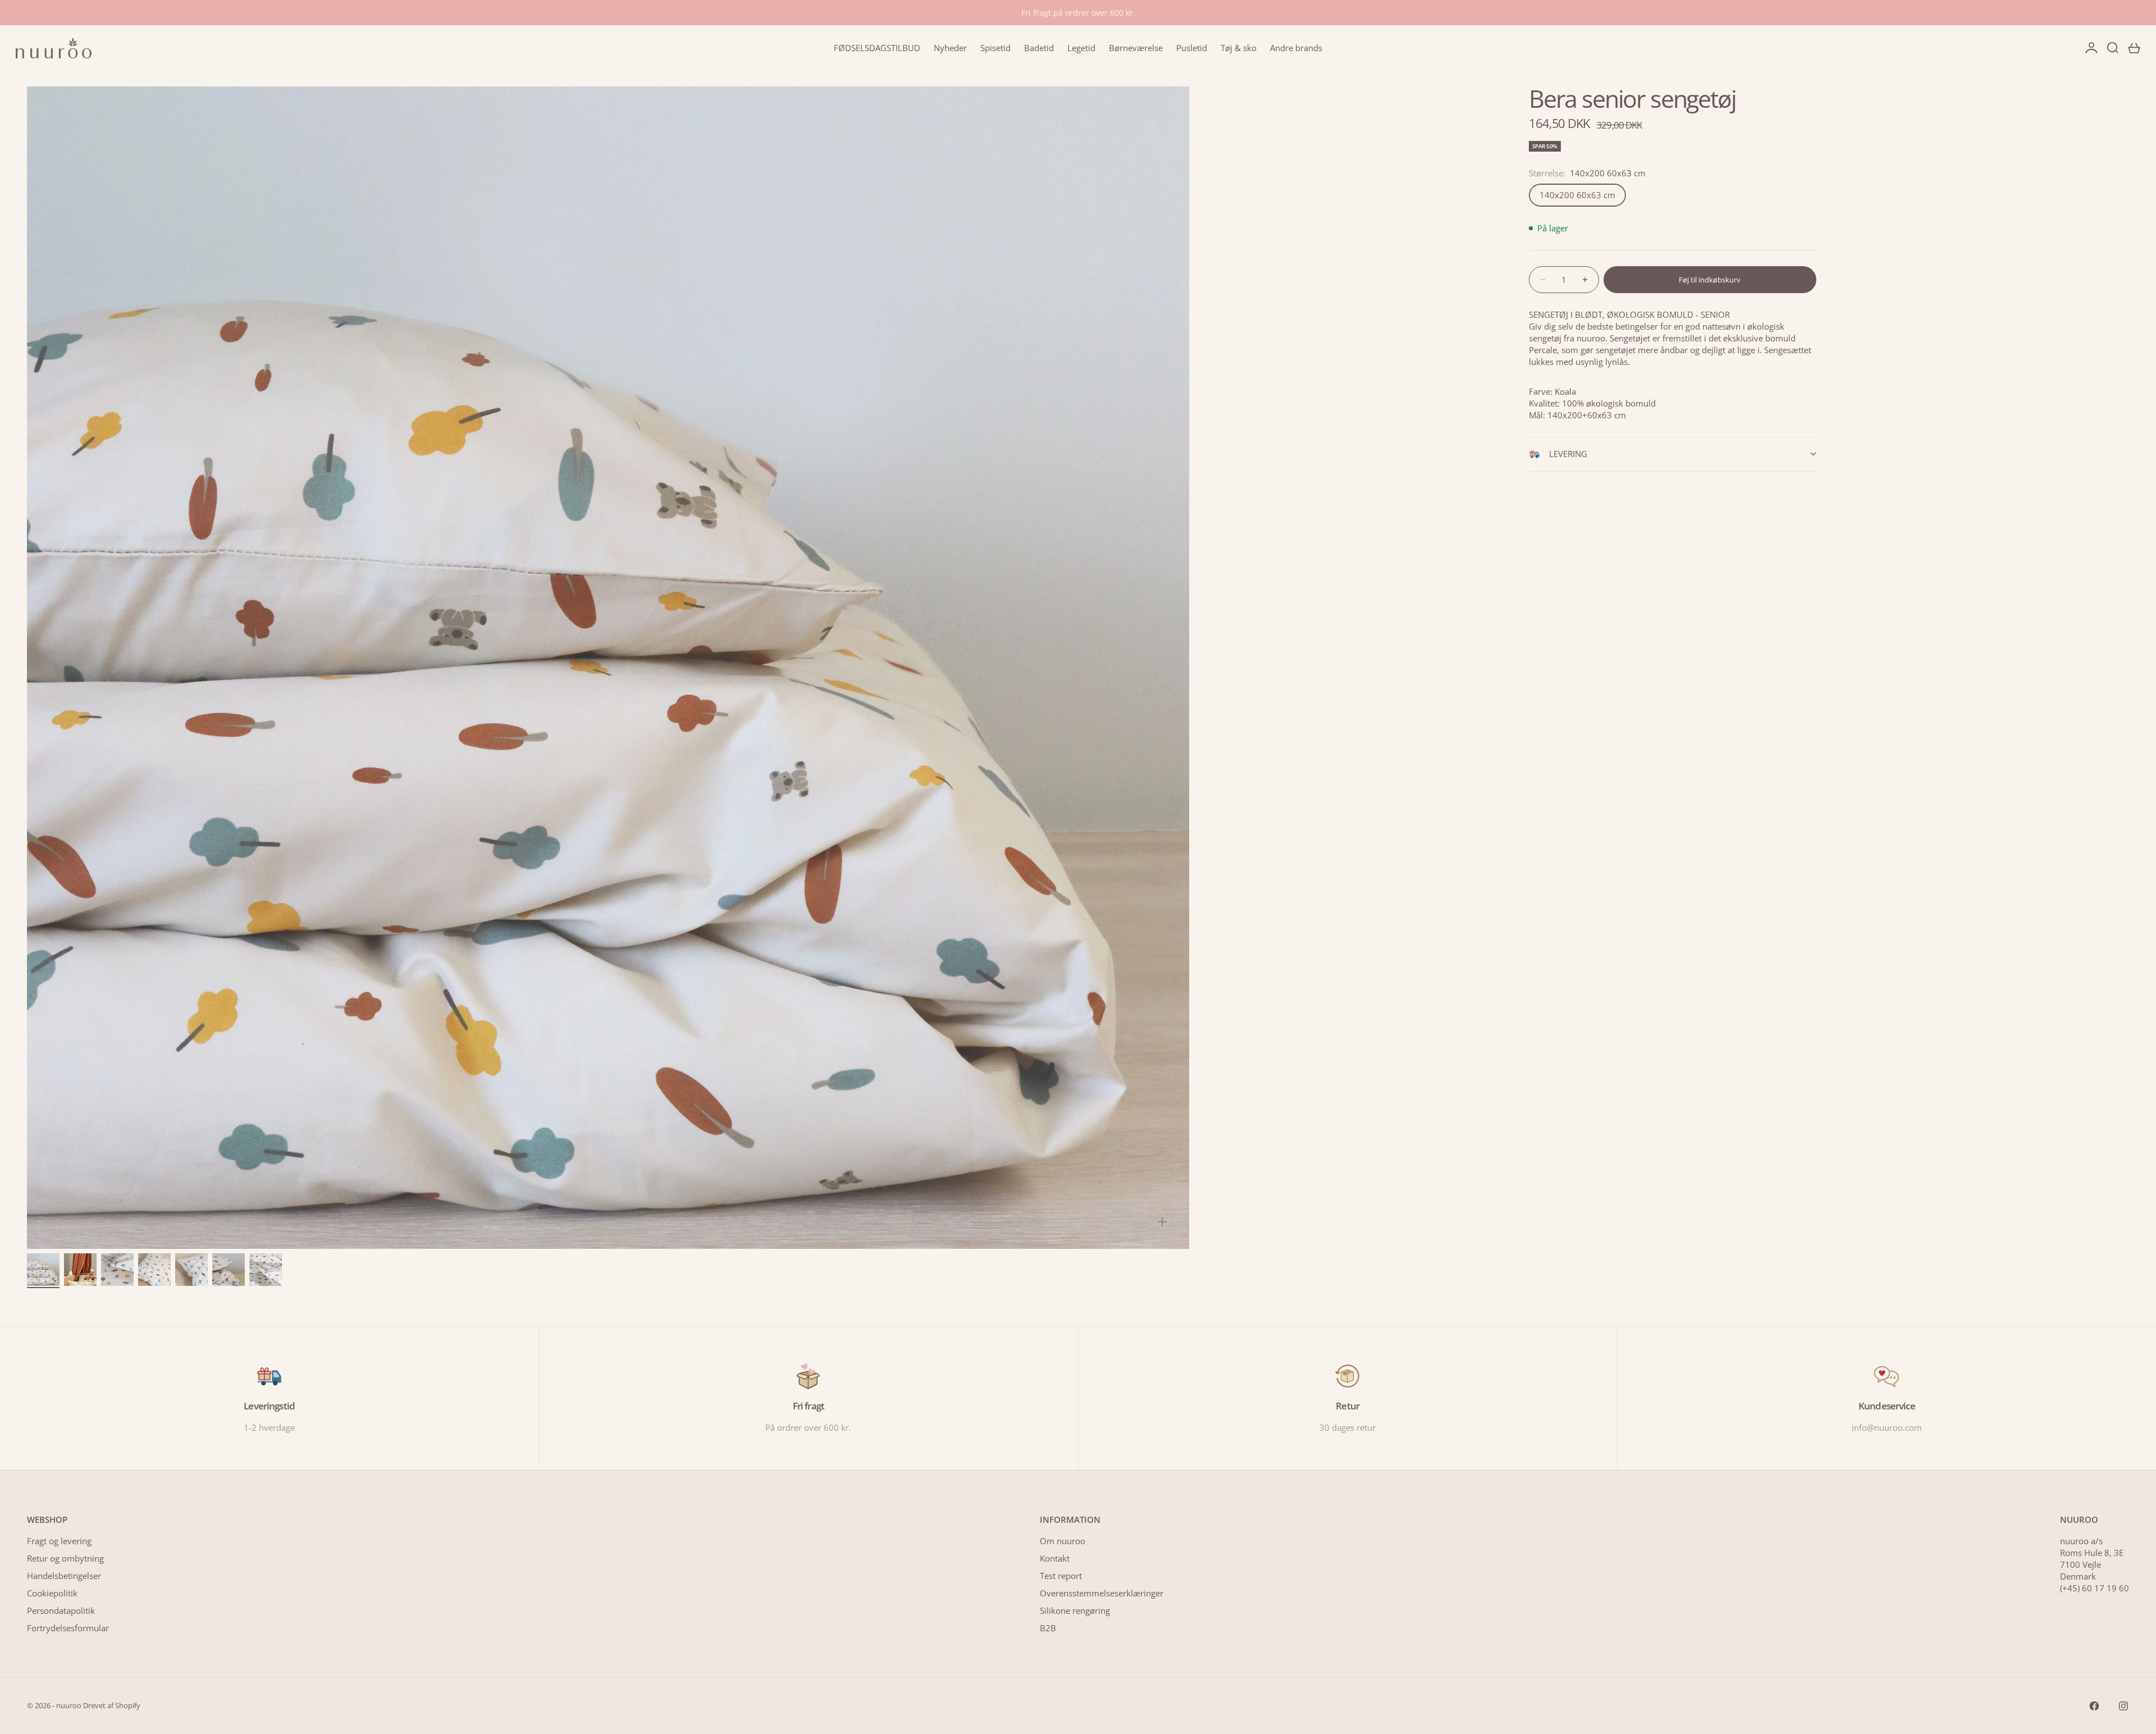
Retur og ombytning (65, 1558)
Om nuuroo (1063, 1541)
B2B (1048, 1628)
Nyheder (950, 48)
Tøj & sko (1239, 48)
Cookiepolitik (52, 1593)
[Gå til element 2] (80, 1270)
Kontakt (1055, 1558)
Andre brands (1296, 48)
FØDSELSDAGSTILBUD (877, 48)
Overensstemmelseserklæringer (1102, 1593)
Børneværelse (1136, 48)
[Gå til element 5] (191, 1270)
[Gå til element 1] (43, 1270)
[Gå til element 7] (266, 1270)
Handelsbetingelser (64, 1576)
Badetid (1039, 48)
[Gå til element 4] (154, 1270)
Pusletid (1192, 48)
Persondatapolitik (61, 1610)
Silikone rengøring (1075, 1610)
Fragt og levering (59, 1541)
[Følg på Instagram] (2123, 1706)
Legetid (1081, 48)
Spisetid (995, 48)
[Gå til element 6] (229, 1270)
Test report (1061, 1576)
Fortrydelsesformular (68, 1628)
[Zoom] (1162, 1222)
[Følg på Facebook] (2094, 1706)
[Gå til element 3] (117, 1270)
